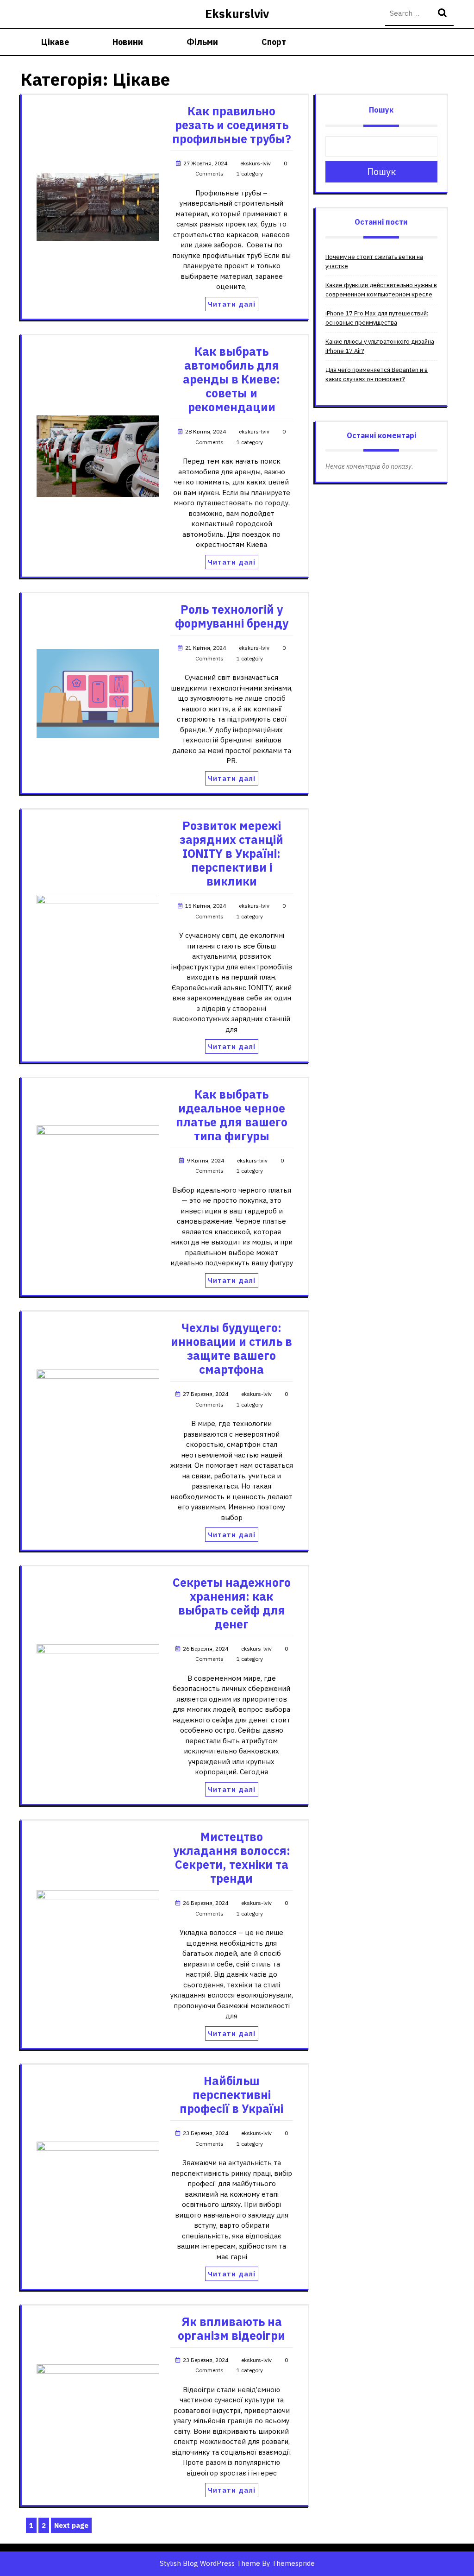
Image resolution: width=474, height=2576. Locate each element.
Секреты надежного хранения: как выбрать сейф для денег (232, 1603)
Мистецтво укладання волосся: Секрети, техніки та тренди (232, 1857)
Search (443, 14)
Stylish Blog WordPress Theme (210, 2563)
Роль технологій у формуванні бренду (232, 616)
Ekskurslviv (237, 14)
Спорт (274, 42)
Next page (71, 2525)
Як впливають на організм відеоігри (231, 2328)
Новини (128, 42)
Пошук (381, 110)
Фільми (202, 42)
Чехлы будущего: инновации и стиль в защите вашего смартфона (231, 1348)
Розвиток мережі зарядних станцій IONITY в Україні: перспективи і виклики (231, 853)
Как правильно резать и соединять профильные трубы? (232, 125)
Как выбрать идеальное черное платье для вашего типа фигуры (232, 1115)
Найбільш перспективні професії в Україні (231, 2095)
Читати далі (232, 304)
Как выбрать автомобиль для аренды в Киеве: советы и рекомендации (231, 379)
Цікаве (55, 42)
